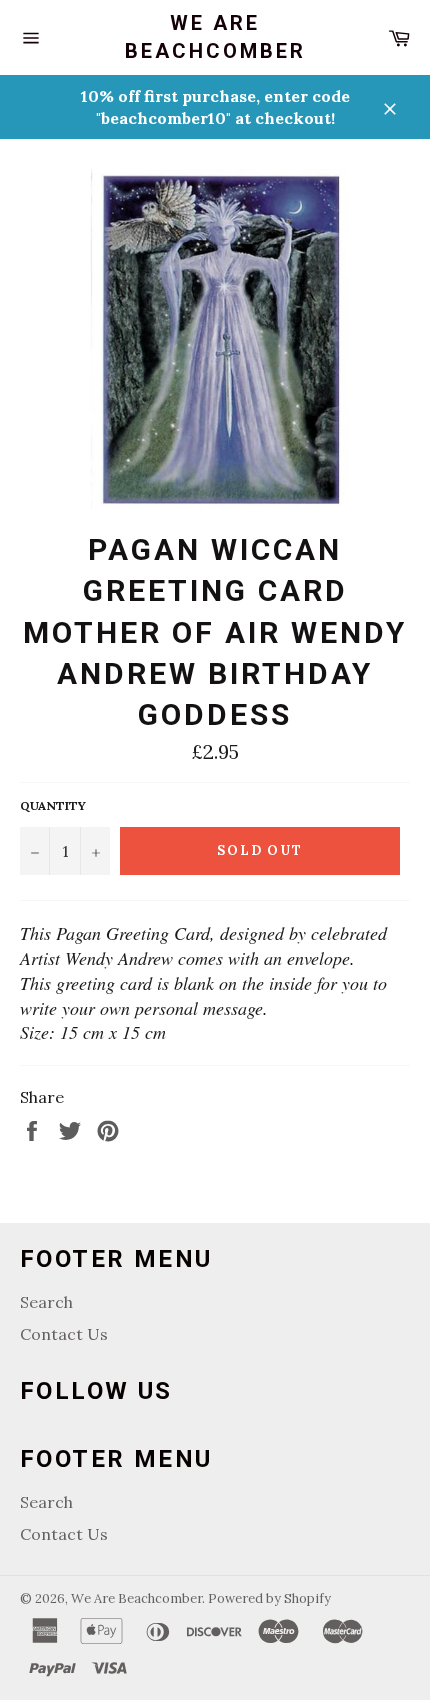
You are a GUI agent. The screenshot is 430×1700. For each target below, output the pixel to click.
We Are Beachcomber (215, 37)
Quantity (53, 805)
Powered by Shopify (269, 1598)
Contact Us (64, 1334)
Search (46, 1302)
